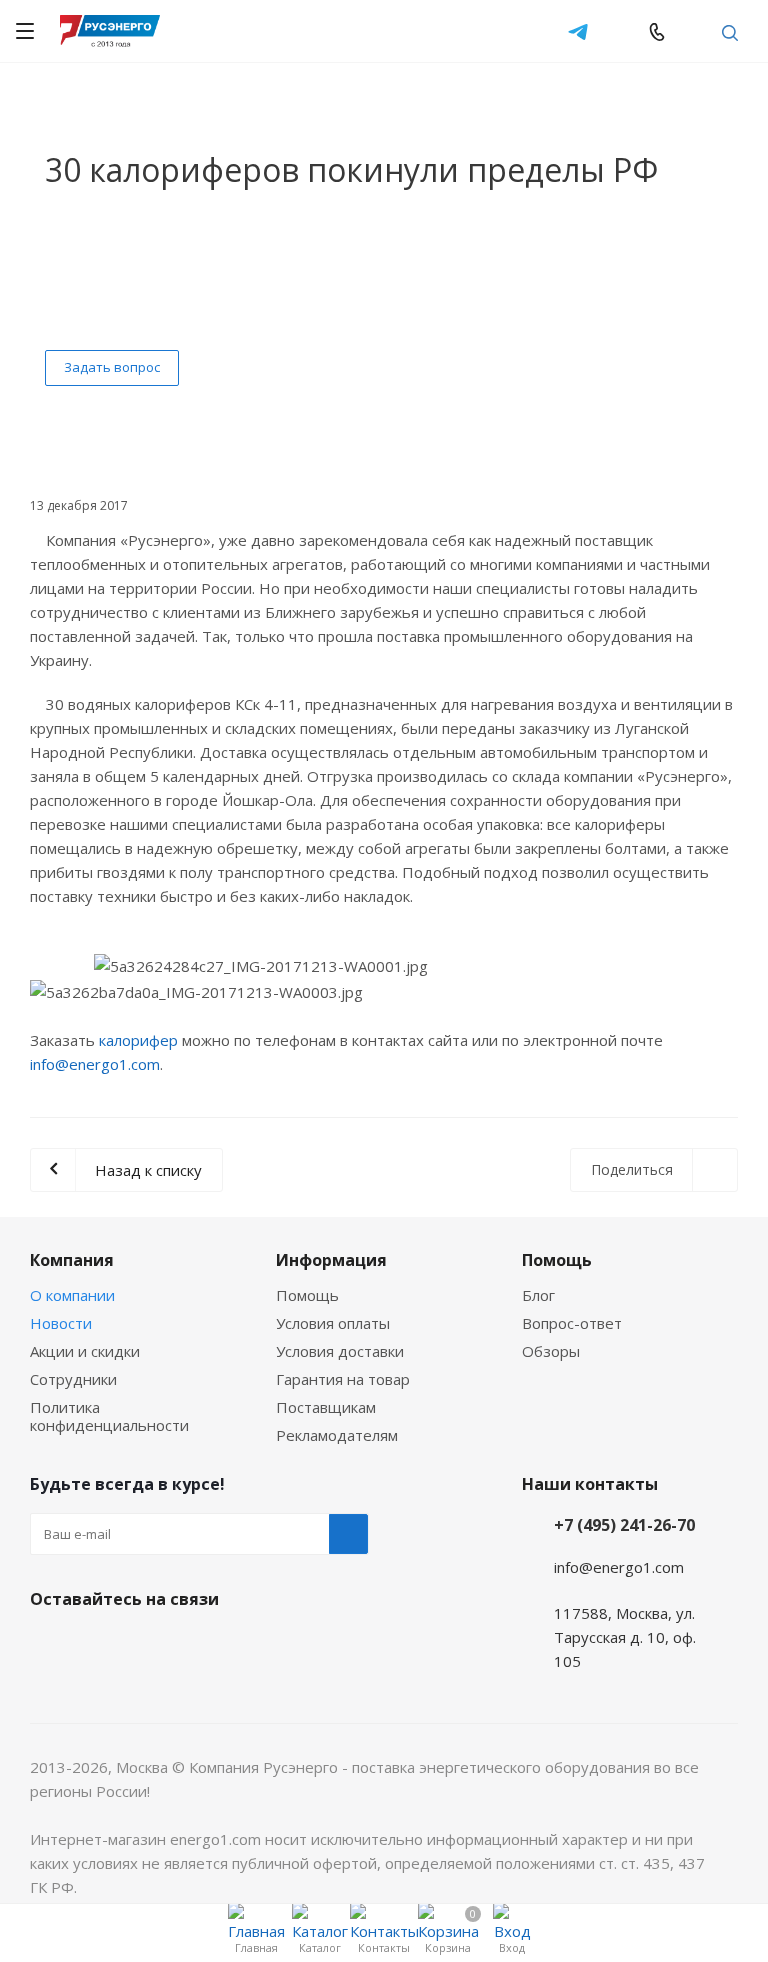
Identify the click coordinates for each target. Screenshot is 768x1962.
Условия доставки (340, 1351)
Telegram (578, 31)
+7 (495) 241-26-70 (624, 1525)
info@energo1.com (694, 31)
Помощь (307, 1295)
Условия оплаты (333, 1323)
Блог (538, 1295)
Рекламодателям (337, 1435)
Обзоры (551, 1351)
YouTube (150, 1646)
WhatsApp (618, 31)
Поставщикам (326, 1407)
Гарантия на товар (343, 1379)
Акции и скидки (85, 1351)
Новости (61, 1323)
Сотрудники (73, 1379)
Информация (331, 1260)
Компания (72, 1260)
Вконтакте (50, 1646)
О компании (72, 1295)
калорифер (138, 1040)
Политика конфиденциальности (109, 1416)
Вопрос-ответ (572, 1323)
